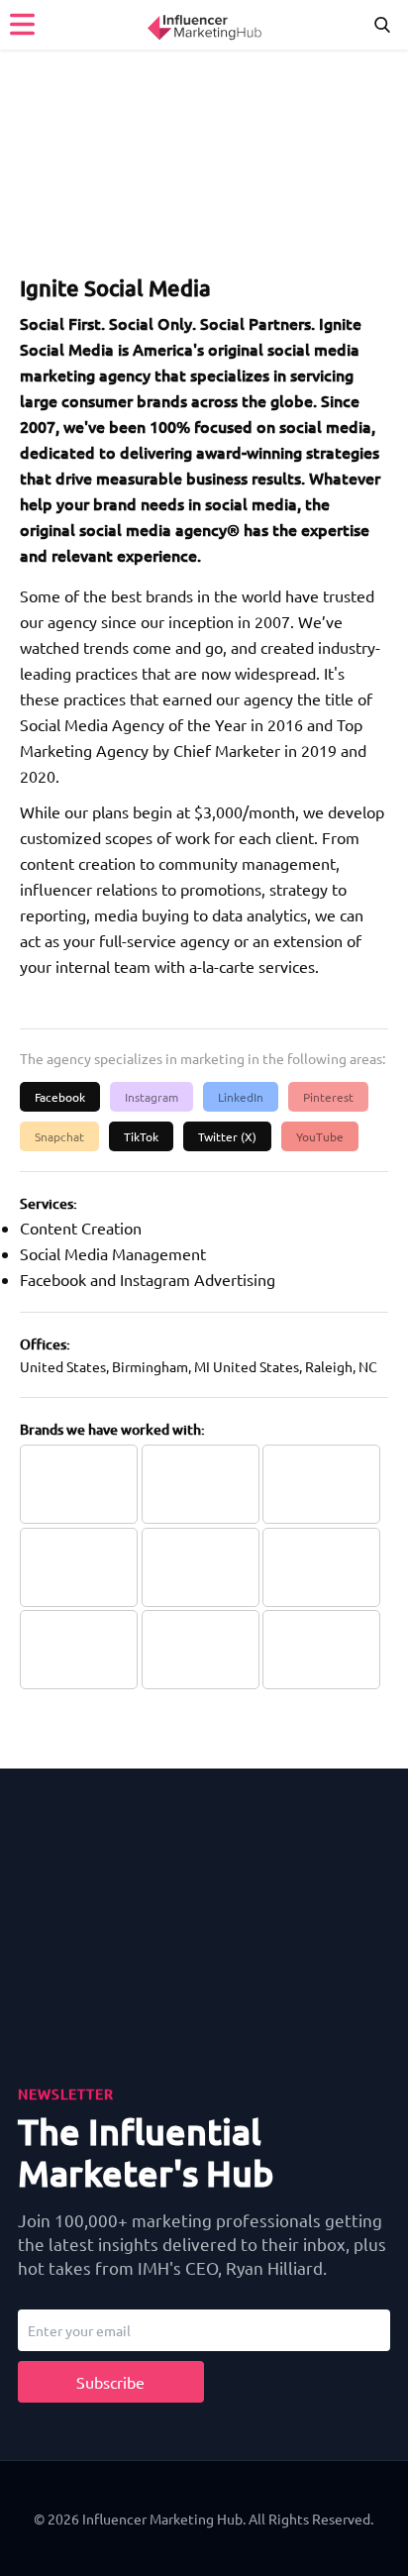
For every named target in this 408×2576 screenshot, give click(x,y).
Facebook (60, 1097)
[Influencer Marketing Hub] (204, 24)
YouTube (320, 1136)
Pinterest (328, 1097)
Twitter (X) (227, 1136)
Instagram (152, 1097)
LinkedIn (241, 1097)
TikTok (141, 1136)
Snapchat (59, 1136)
